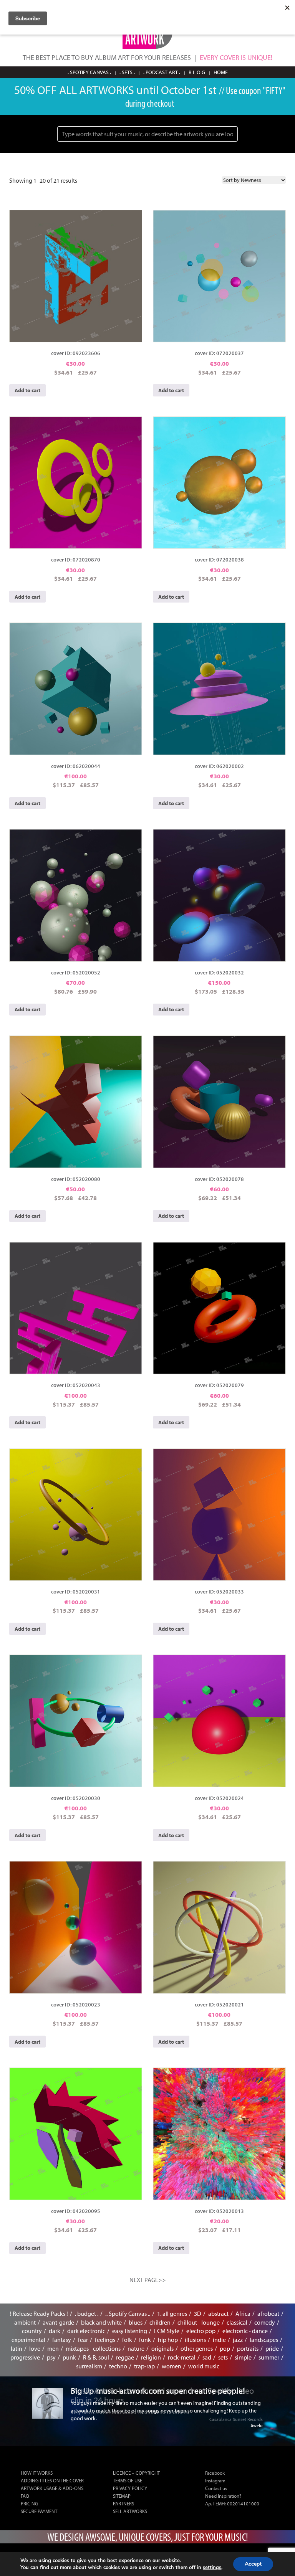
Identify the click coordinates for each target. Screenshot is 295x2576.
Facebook (215, 2473)
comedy (265, 2322)
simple (243, 2357)
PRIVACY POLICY (130, 2488)
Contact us (216, 2488)
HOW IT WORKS (37, 2473)
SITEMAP (122, 2496)
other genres (197, 2348)
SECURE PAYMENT (39, 2511)
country (32, 2331)
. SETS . (127, 72)
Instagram (215, 2480)
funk (145, 2340)
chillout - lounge (199, 2322)
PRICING (29, 2503)
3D (198, 2313)
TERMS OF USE (128, 2480)
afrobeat (268, 2313)
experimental (28, 2340)
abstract (218, 2313)
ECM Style (167, 2331)
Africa (243, 2313)
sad (207, 2357)
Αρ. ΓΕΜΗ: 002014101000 (232, 2503)
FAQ (25, 2496)
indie (219, 2340)
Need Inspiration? (223, 2496)
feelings (105, 2340)
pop (225, 2348)
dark (55, 2331)
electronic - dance (245, 2331)
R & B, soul (96, 2357)
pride (272, 2348)
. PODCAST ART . (162, 72)
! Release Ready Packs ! (39, 2313)
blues (136, 2322)
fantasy (62, 2340)
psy (51, 2357)
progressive (25, 2357)
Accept (253, 2564)
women (172, 2366)
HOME (221, 72)
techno (118, 2366)
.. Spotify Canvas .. (128, 2313)
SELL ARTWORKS (130, 2511)
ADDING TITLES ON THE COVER (52, 2480)
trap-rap (144, 2366)
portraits (248, 2348)
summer (269, 2357)
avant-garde (58, 2322)
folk (127, 2340)
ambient (25, 2322)
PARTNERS (123, 2503)
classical (237, 2322)
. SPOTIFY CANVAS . (89, 72)
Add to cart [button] (27, 390)
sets (223, 2357)
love (35, 2348)
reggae (125, 2357)
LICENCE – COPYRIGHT (136, 2473)
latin (17, 2348)
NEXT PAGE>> (148, 2280)
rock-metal (182, 2357)
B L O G (197, 72)
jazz (238, 2340)
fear (83, 2340)
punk (69, 2357)
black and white (101, 2322)
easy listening (130, 2331)
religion (151, 2357)
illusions (195, 2340)
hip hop (168, 2340)
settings (212, 2568)
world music (204, 2366)
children (160, 2322)
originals (162, 2348)
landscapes (264, 2340)
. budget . (87, 2313)
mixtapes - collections (93, 2348)
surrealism (89, 2366)
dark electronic (86, 2331)
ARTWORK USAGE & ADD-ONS (52, 2488)
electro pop (201, 2331)
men (53, 2348)
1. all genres (172, 2313)
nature (136, 2348)
